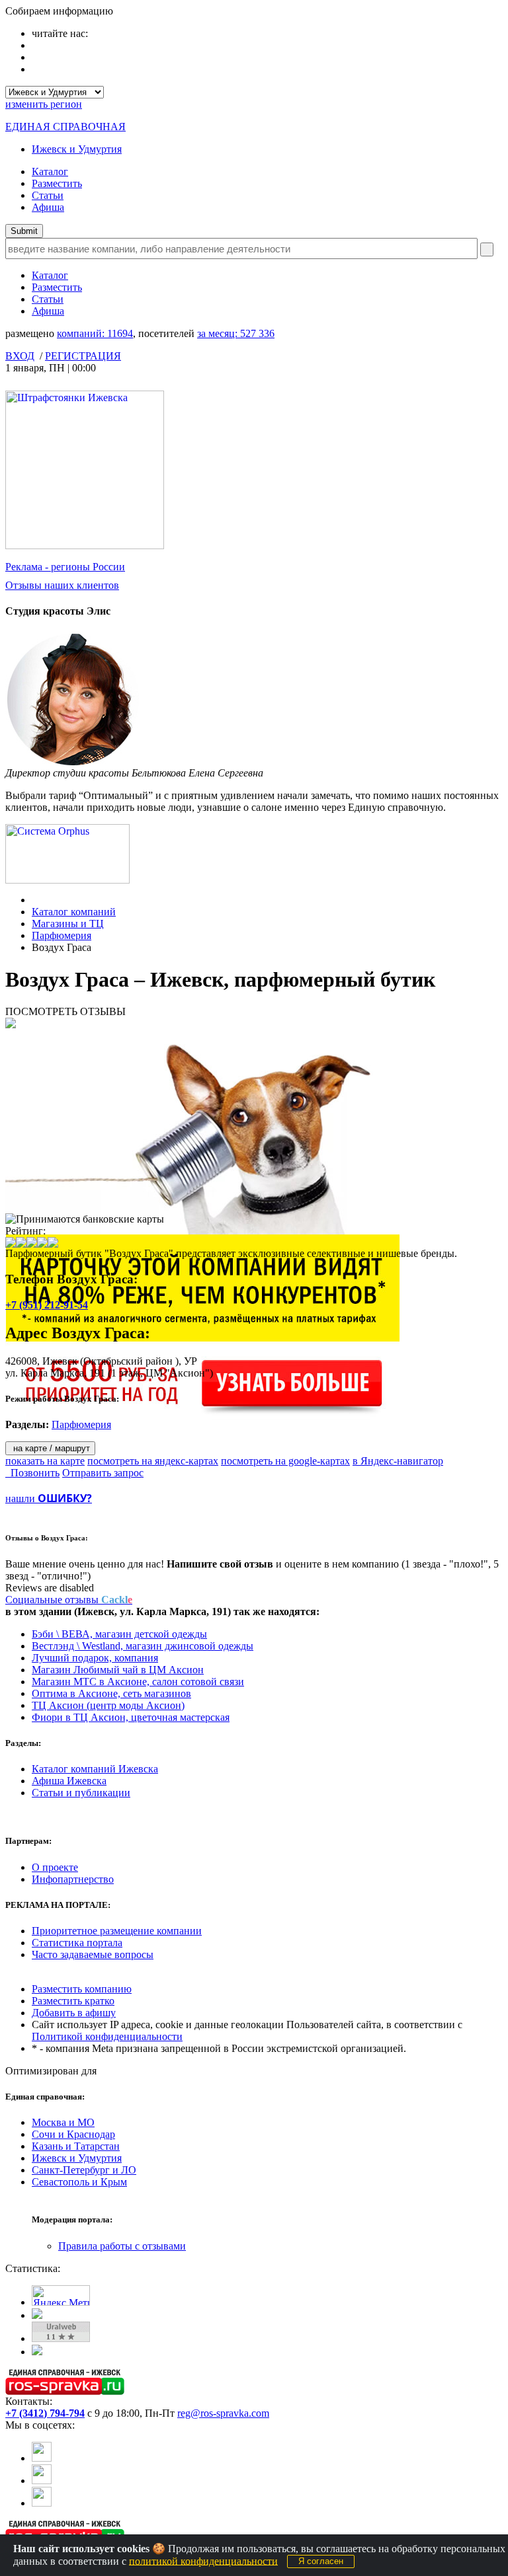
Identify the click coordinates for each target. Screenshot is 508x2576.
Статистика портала (77, 1943)
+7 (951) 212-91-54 (47, 1305)
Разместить (57, 183)
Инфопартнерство (73, 1879)
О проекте (55, 1867)
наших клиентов (62, 585)
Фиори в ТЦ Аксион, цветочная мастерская (131, 1717)
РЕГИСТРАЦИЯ (83, 356)
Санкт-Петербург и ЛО (84, 2170)
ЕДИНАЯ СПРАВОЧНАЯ (65, 127)
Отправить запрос (103, 1473)
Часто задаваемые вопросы (93, 1954)
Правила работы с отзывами (122, 2246)
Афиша (48, 207)
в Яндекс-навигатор (398, 1461)
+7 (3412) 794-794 (45, 2413)
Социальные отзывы (69, 1600)
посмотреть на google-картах (285, 1461)
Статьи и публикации (81, 1793)
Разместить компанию (82, 1989)
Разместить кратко (73, 2001)
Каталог (50, 171)
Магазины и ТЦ (68, 924)
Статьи (48, 195)
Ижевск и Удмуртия (77, 149)
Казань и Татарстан (76, 2146)
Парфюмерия (62, 935)
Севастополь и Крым (79, 2182)
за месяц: (236, 333)
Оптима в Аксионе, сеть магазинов (111, 1693)
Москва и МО (63, 2122)
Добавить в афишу (74, 2013)
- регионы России (65, 567)
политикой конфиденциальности (203, 2560)
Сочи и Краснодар (73, 2134)
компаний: (95, 333)
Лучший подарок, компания (95, 1658)
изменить (44, 104)
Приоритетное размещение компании (117, 1931)
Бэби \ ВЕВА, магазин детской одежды (119, 1634)
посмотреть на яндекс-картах (153, 1461)
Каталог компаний (74, 912)
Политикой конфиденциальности (107, 2036)
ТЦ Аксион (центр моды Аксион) (108, 1705)
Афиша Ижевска (69, 1781)
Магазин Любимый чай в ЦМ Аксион (118, 1670)
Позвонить (32, 1473)
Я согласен (321, 2561)
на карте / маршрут (50, 1448)
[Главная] (35, 900)
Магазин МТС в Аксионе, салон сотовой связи (138, 1682)
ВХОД (20, 356)
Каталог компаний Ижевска (95, 1769)
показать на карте (45, 1461)
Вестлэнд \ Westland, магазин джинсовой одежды (143, 1646)
